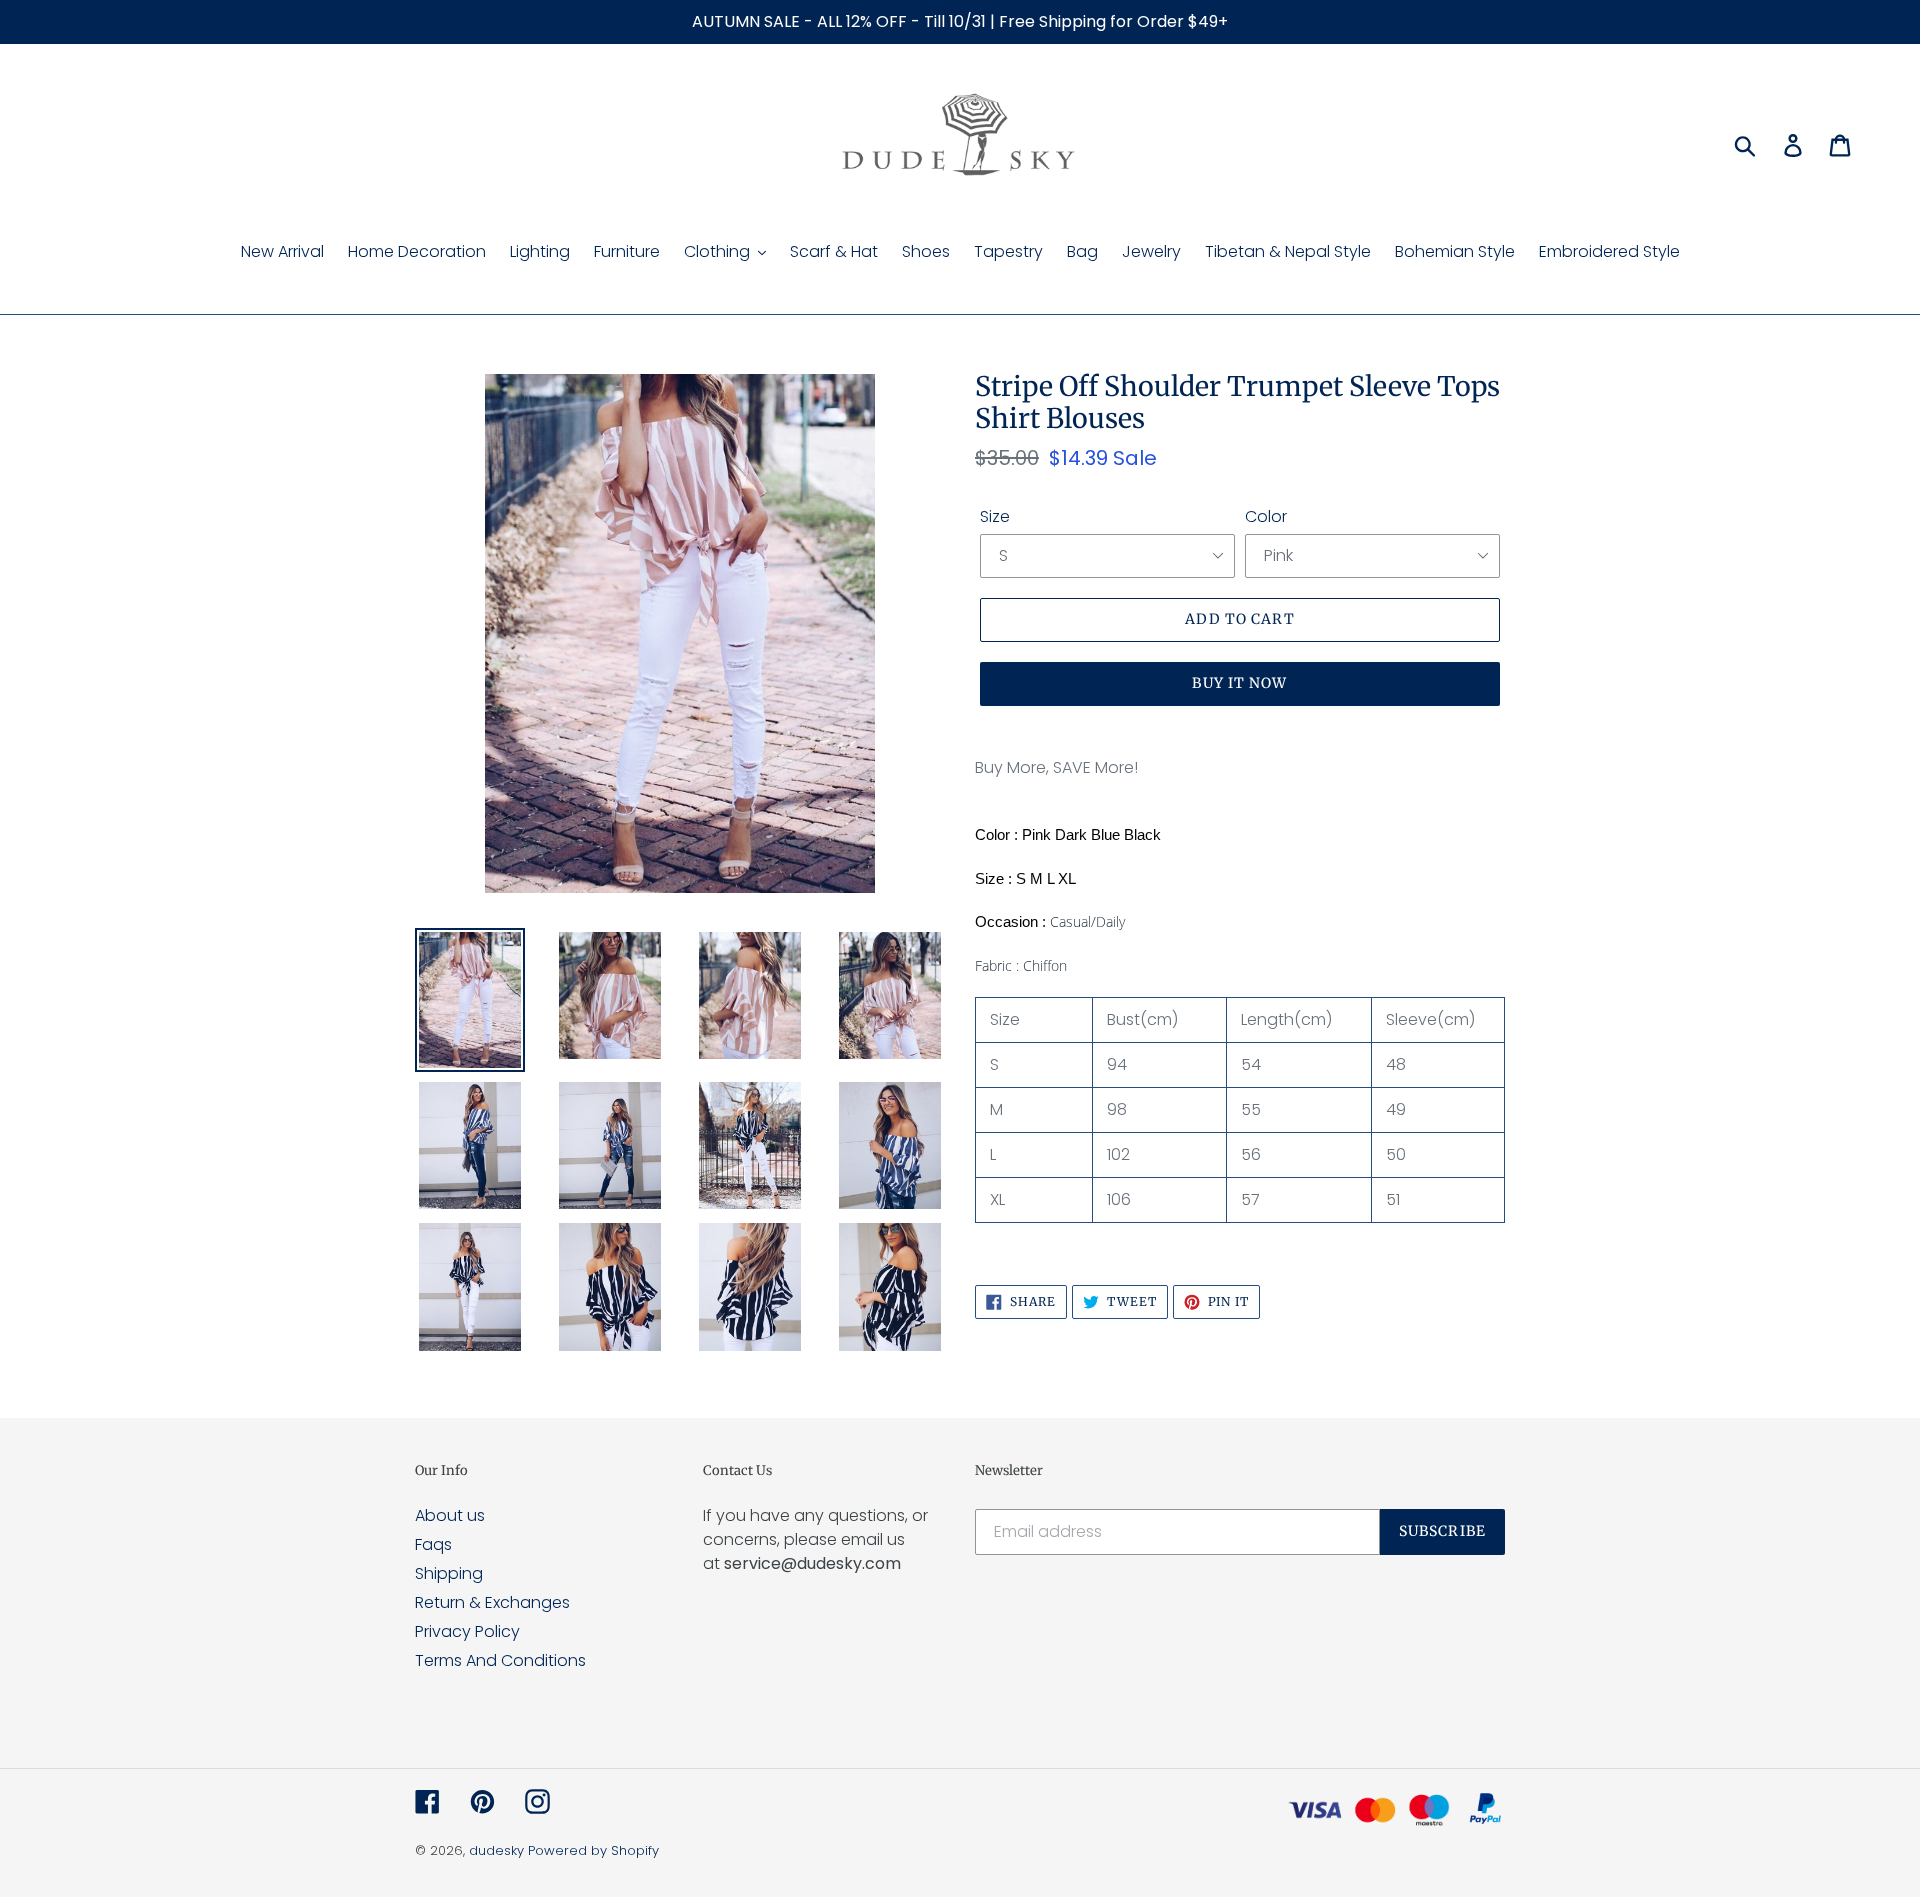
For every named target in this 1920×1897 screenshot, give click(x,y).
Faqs (433, 1544)
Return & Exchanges (492, 1602)
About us (450, 1515)
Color (1266, 516)
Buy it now (1239, 683)
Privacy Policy (467, 1631)
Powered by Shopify (593, 1850)
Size (995, 516)
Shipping (449, 1573)
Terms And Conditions (500, 1660)
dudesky (496, 1850)
